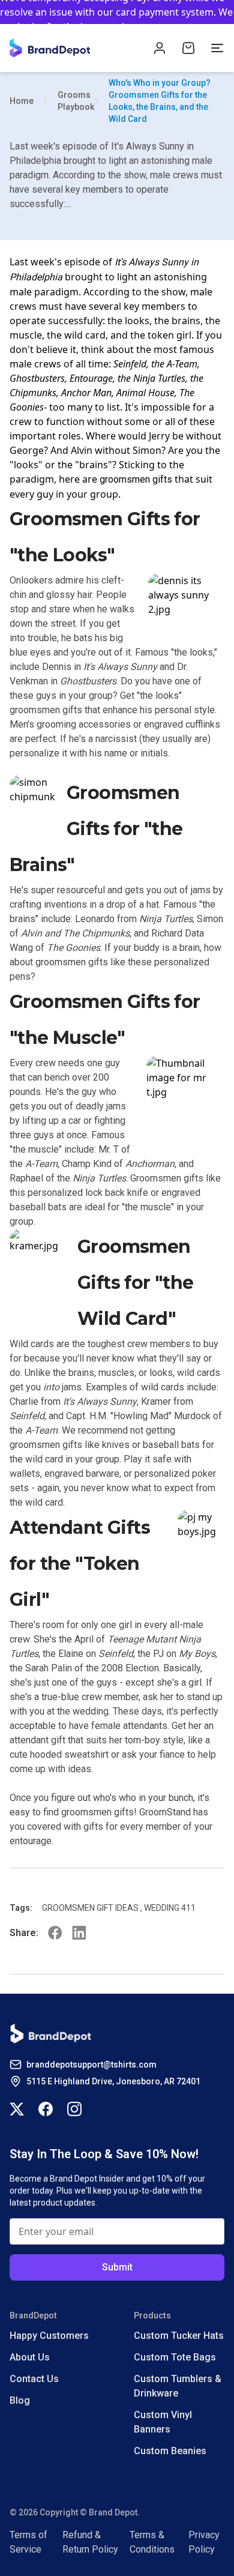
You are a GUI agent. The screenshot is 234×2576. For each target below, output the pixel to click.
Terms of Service (28, 2542)
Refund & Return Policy (90, 2542)
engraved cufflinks (182, 724)
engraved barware (82, 1474)
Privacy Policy (204, 2542)
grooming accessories (84, 724)
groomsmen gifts (136, 479)
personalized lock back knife (88, 1193)
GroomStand (165, 1812)
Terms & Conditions (152, 2542)
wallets (25, 1474)
